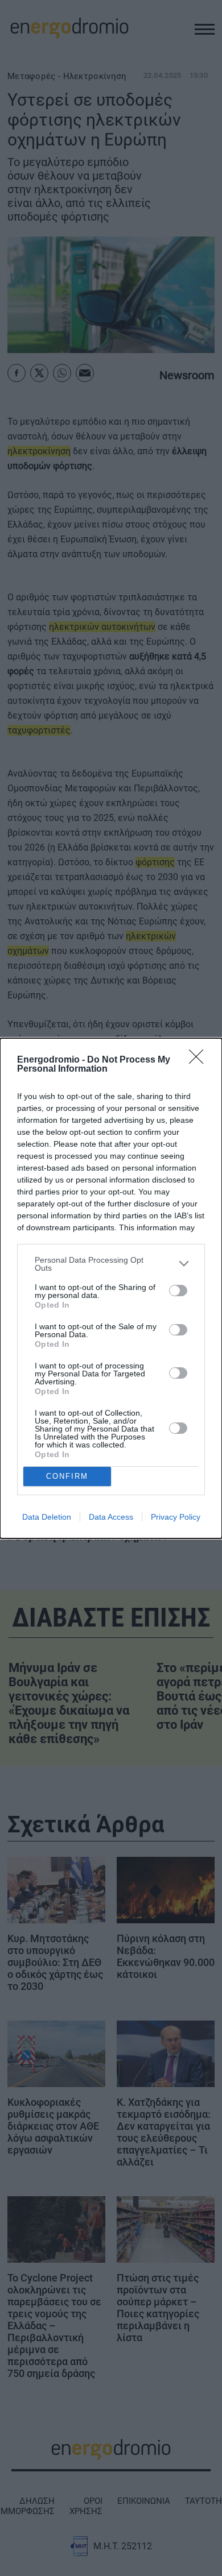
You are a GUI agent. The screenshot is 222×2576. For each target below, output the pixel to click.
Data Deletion (47, 1517)
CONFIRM (67, 1476)
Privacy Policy (176, 1517)
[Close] (200, 1060)
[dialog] (111, 1288)
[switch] (178, 1291)
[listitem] (111, 1264)
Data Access (111, 1517)
